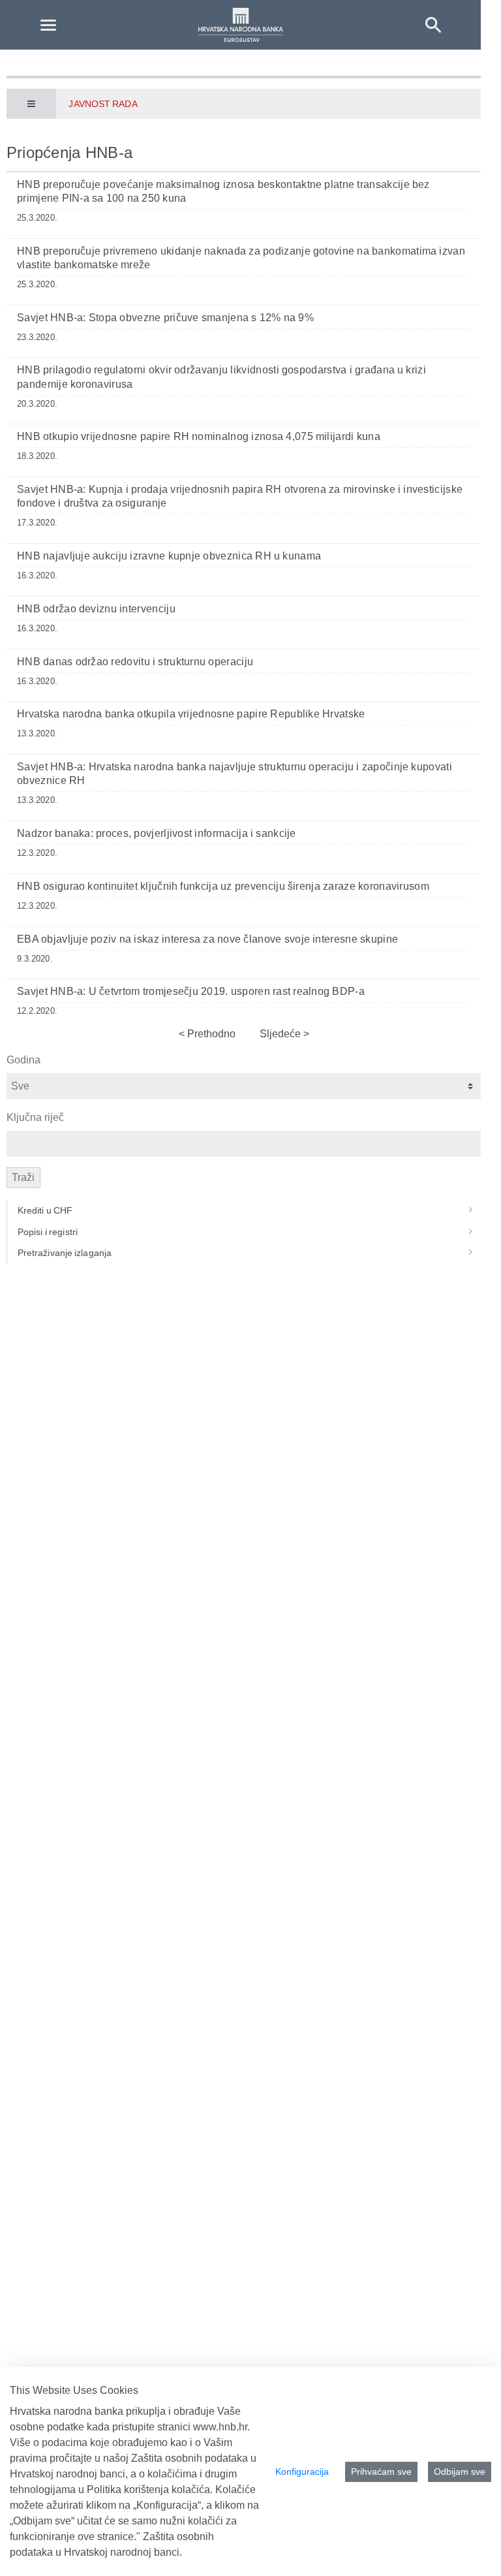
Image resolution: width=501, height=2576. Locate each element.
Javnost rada (103, 104)
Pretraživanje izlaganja (65, 1253)
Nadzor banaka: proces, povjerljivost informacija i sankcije (157, 833)
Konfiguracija (302, 2472)
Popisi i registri (48, 1232)
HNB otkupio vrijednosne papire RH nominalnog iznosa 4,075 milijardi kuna (199, 436)
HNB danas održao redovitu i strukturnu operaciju (135, 662)
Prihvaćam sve (381, 2472)
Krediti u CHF (45, 1210)
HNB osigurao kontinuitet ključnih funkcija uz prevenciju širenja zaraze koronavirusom (223, 886)
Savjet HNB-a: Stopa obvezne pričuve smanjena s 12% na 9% (165, 318)
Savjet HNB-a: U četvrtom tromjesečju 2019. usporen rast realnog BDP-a (191, 991)
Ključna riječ (35, 1117)
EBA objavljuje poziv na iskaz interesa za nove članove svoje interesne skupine (207, 939)
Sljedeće (281, 1034)
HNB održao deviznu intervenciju (96, 609)
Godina (23, 1060)
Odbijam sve (460, 2472)
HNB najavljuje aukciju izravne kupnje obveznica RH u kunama (169, 556)
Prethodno (210, 1034)
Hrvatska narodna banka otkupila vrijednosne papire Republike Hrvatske (191, 714)
